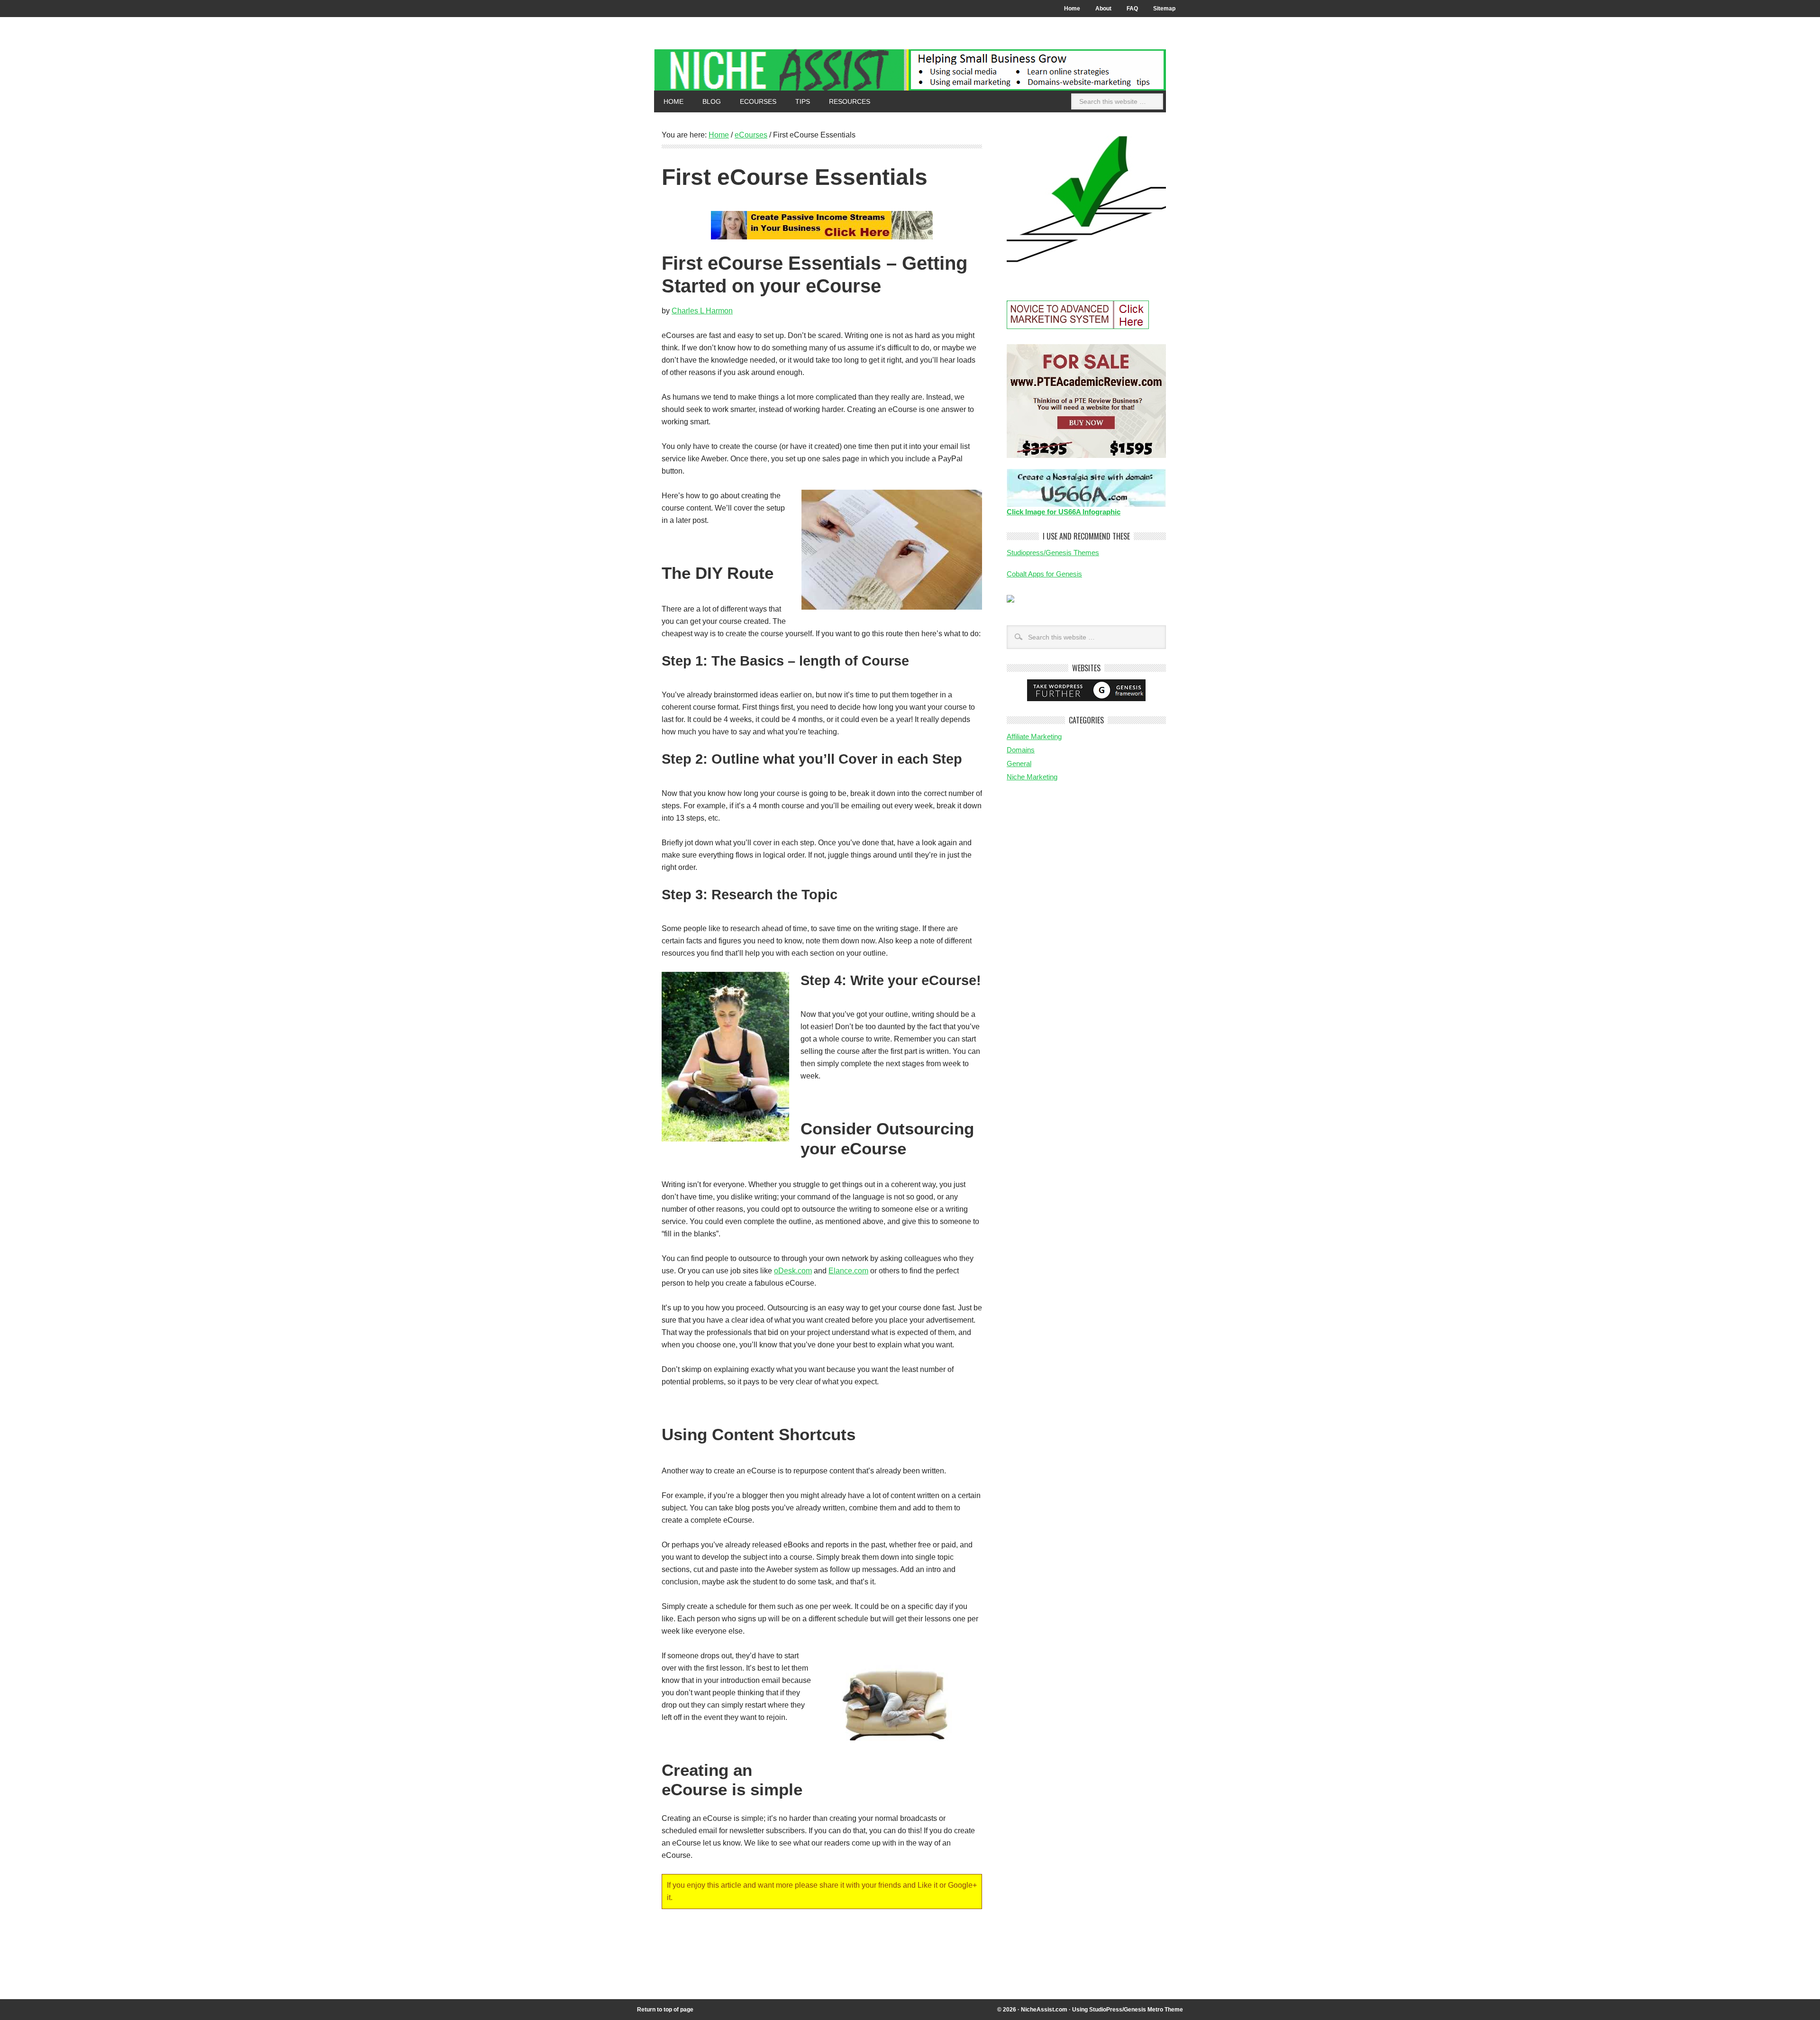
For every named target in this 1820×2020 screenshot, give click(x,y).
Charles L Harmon (702, 311)
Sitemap (1164, 9)
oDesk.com (793, 1271)
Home (1072, 9)
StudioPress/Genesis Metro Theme (1136, 2010)
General (1019, 763)
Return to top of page (665, 2010)
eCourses (753, 101)
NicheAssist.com (1044, 2010)
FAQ (1132, 9)
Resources (845, 101)
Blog (712, 101)
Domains (1021, 750)
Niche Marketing (1032, 777)
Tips (798, 101)
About (1100, 9)
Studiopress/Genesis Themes (1053, 553)
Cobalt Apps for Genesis (1044, 574)
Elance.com (848, 1271)
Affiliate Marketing (1034, 736)
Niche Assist (910, 70)
